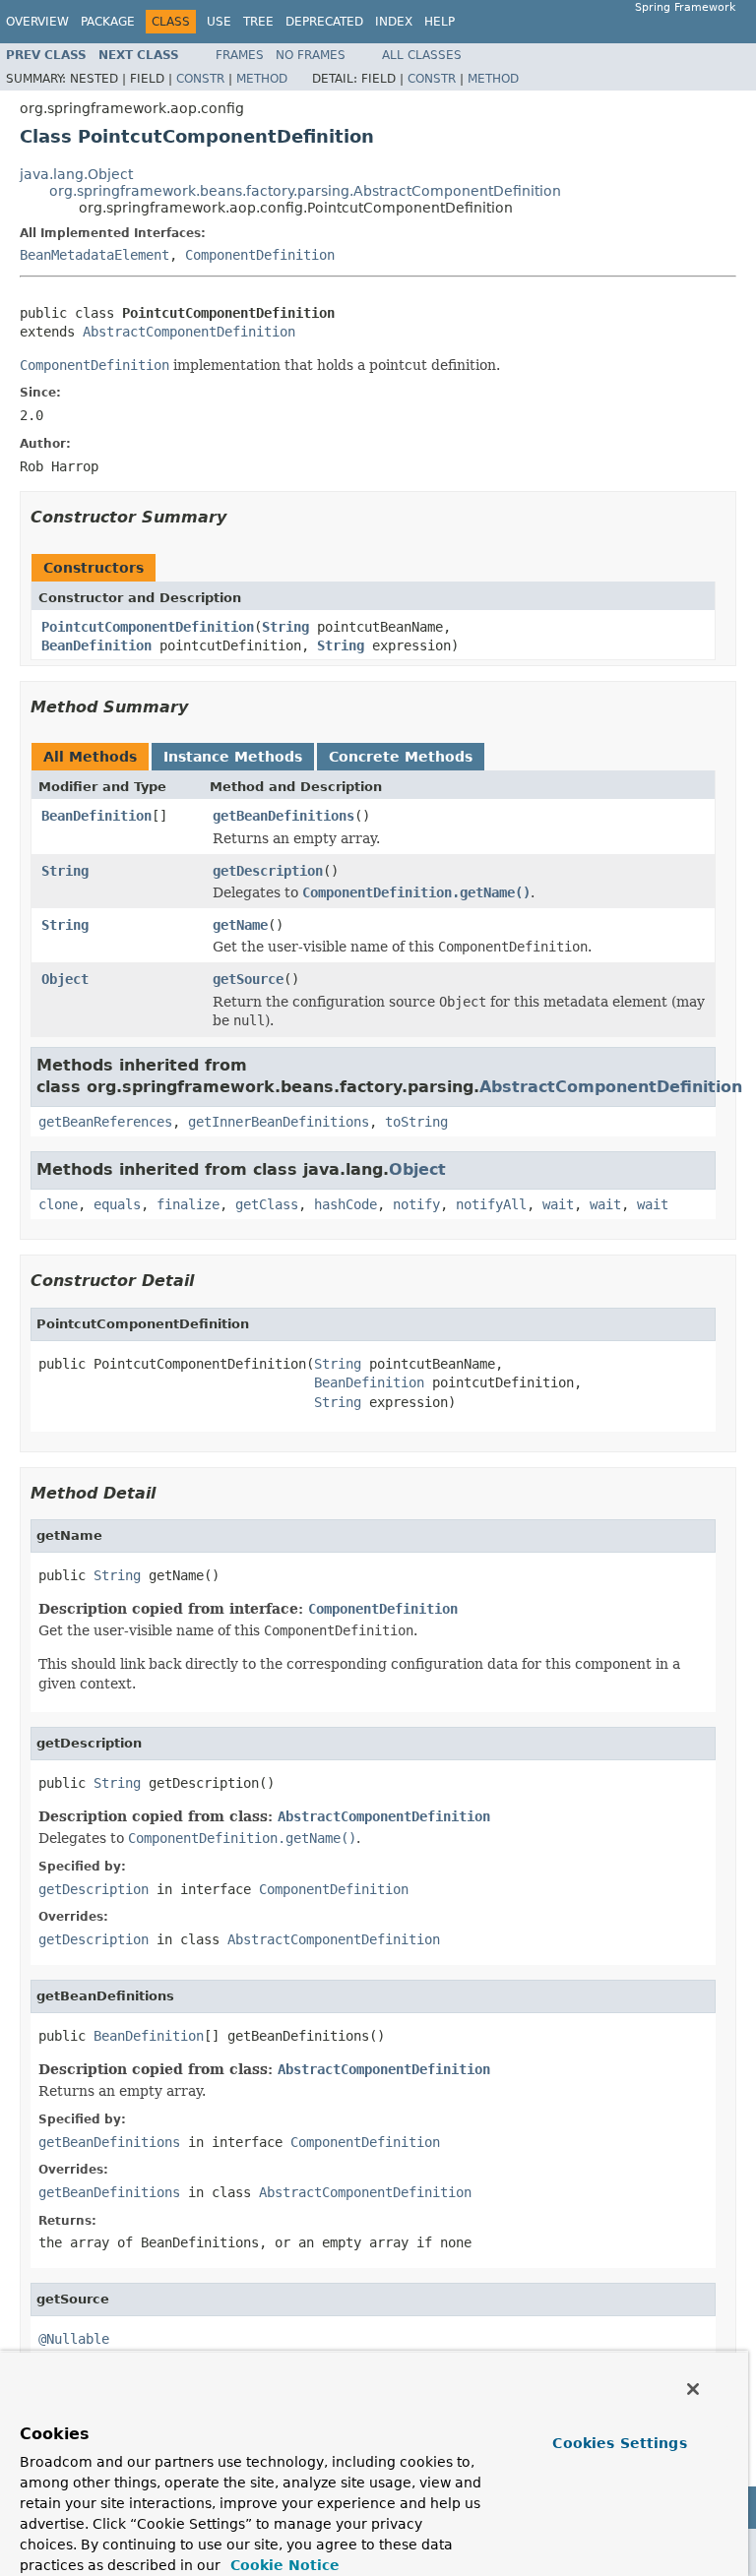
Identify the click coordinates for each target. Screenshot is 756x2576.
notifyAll (491, 1204)
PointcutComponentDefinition (148, 627)
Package (108, 22)
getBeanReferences (105, 1122)
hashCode (346, 1204)
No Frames (311, 55)
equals (117, 1204)
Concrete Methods (401, 757)
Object (65, 979)
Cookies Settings (619, 2443)
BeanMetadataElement (94, 255)
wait (558, 1204)
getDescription (268, 871)
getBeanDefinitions (283, 816)
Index (394, 22)
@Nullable (74, 2339)
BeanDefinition (96, 645)
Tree (258, 22)
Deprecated (324, 22)
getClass (267, 1204)
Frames (240, 55)
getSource (248, 979)
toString (416, 1122)
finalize (188, 1204)
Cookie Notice (283, 2565)
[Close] (693, 2389)
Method (262, 79)
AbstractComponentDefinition (189, 332)
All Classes (422, 55)
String (285, 627)
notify (416, 1204)
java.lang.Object (76, 174)
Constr (200, 79)
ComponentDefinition (260, 255)
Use (219, 22)
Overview (37, 22)
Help (440, 22)
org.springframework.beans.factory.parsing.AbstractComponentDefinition (305, 191)
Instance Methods (233, 757)
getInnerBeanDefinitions (279, 1122)
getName (240, 925)
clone (58, 1204)
